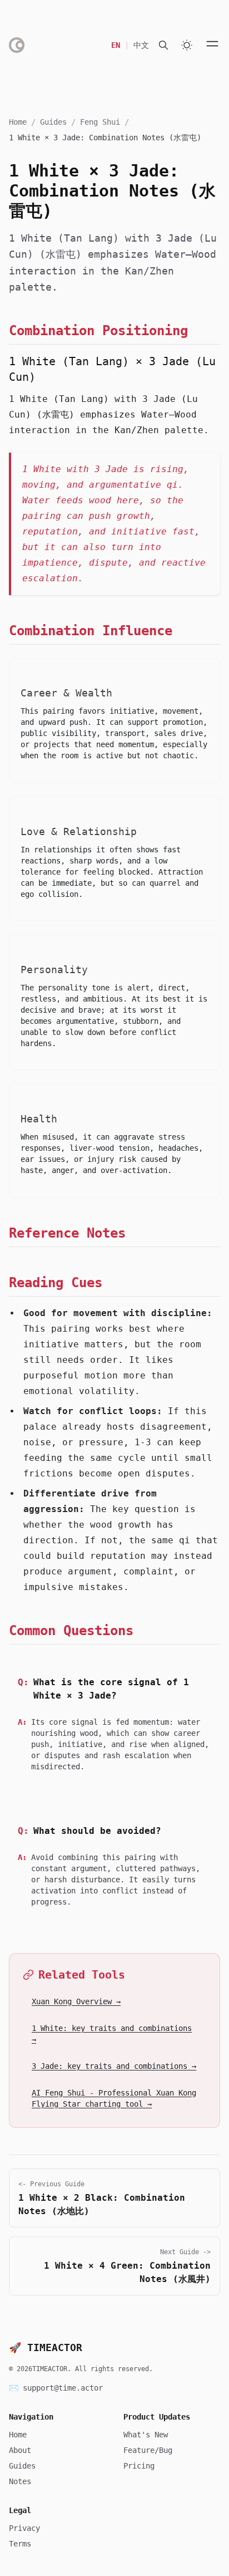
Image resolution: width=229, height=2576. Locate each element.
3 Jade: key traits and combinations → (114, 2066)
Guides (53, 122)
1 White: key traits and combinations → (112, 2034)
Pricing (139, 2466)
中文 (141, 45)
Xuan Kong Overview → (76, 2001)
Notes (20, 2481)
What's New (146, 2435)
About (20, 2450)
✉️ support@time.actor (56, 2388)
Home (18, 122)
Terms (20, 2544)
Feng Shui (100, 122)
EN (116, 45)
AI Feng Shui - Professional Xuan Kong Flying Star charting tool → (114, 2098)
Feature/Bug (148, 2450)
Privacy (24, 2528)
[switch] (187, 45)
